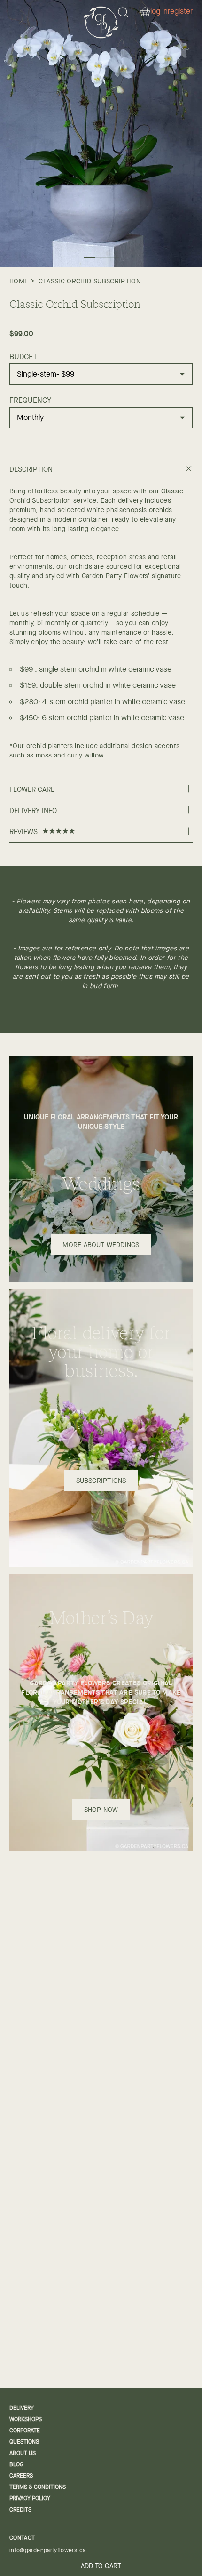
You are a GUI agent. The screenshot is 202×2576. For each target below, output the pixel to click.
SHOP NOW (101, 1810)
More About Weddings (101, 1245)
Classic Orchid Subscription (89, 281)
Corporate (25, 2431)
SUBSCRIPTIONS (101, 1481)
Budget (23, 357)
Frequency (30, 400)
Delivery (22, 2408)
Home (19, 281)
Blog (16, 2464)
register (180, 12)
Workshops (26, 2419)
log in (159, 12)
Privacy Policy (30, 2498)
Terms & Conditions (38, 2487)
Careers (21, 2476)
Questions (24, 2442)
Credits (20, 2510)
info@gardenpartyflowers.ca (47, 2550)
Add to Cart (101, 2566)
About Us (23, 2453)
